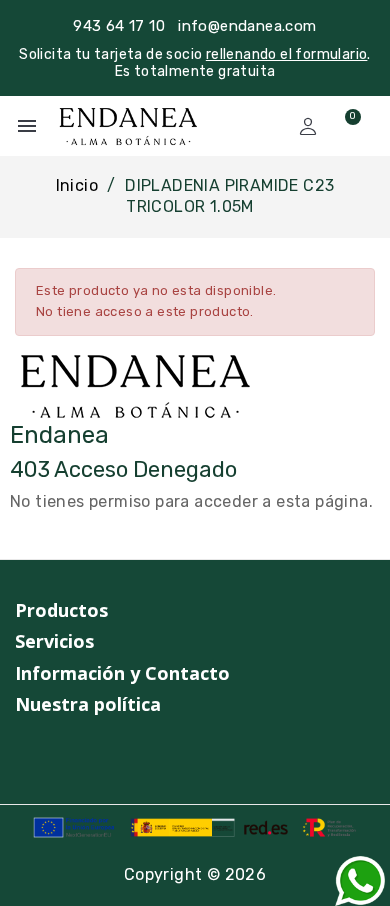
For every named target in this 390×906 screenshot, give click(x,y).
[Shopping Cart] (344, 126)
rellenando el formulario (287, 54)
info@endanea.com (247, 26)
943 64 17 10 (119, 26)
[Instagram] (24, 755)
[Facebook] (62, 755)
